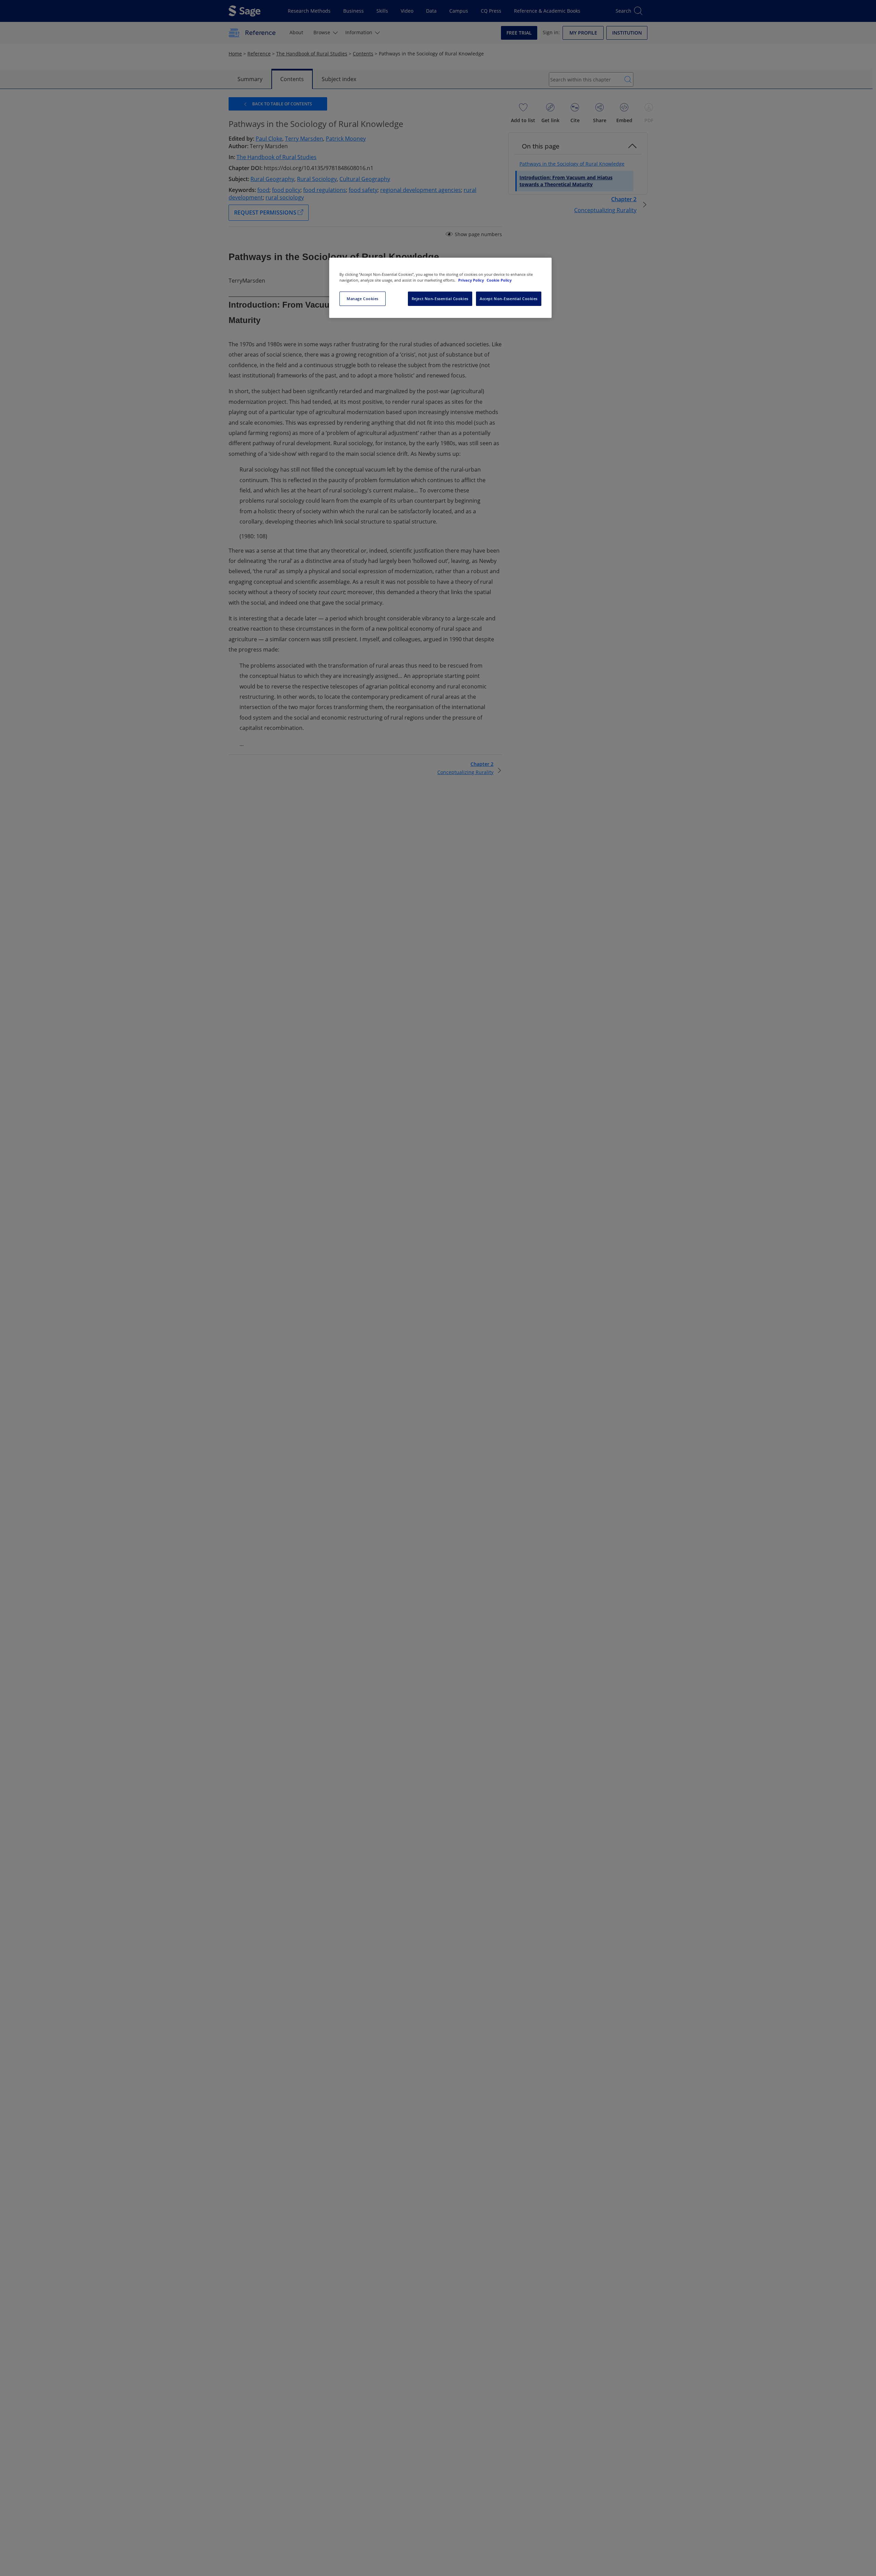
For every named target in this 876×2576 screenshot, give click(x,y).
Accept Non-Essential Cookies (509, 299)
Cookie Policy (499, 280)
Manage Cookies (363, 299)
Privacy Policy (472, 280)
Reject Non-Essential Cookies (440, 299)
